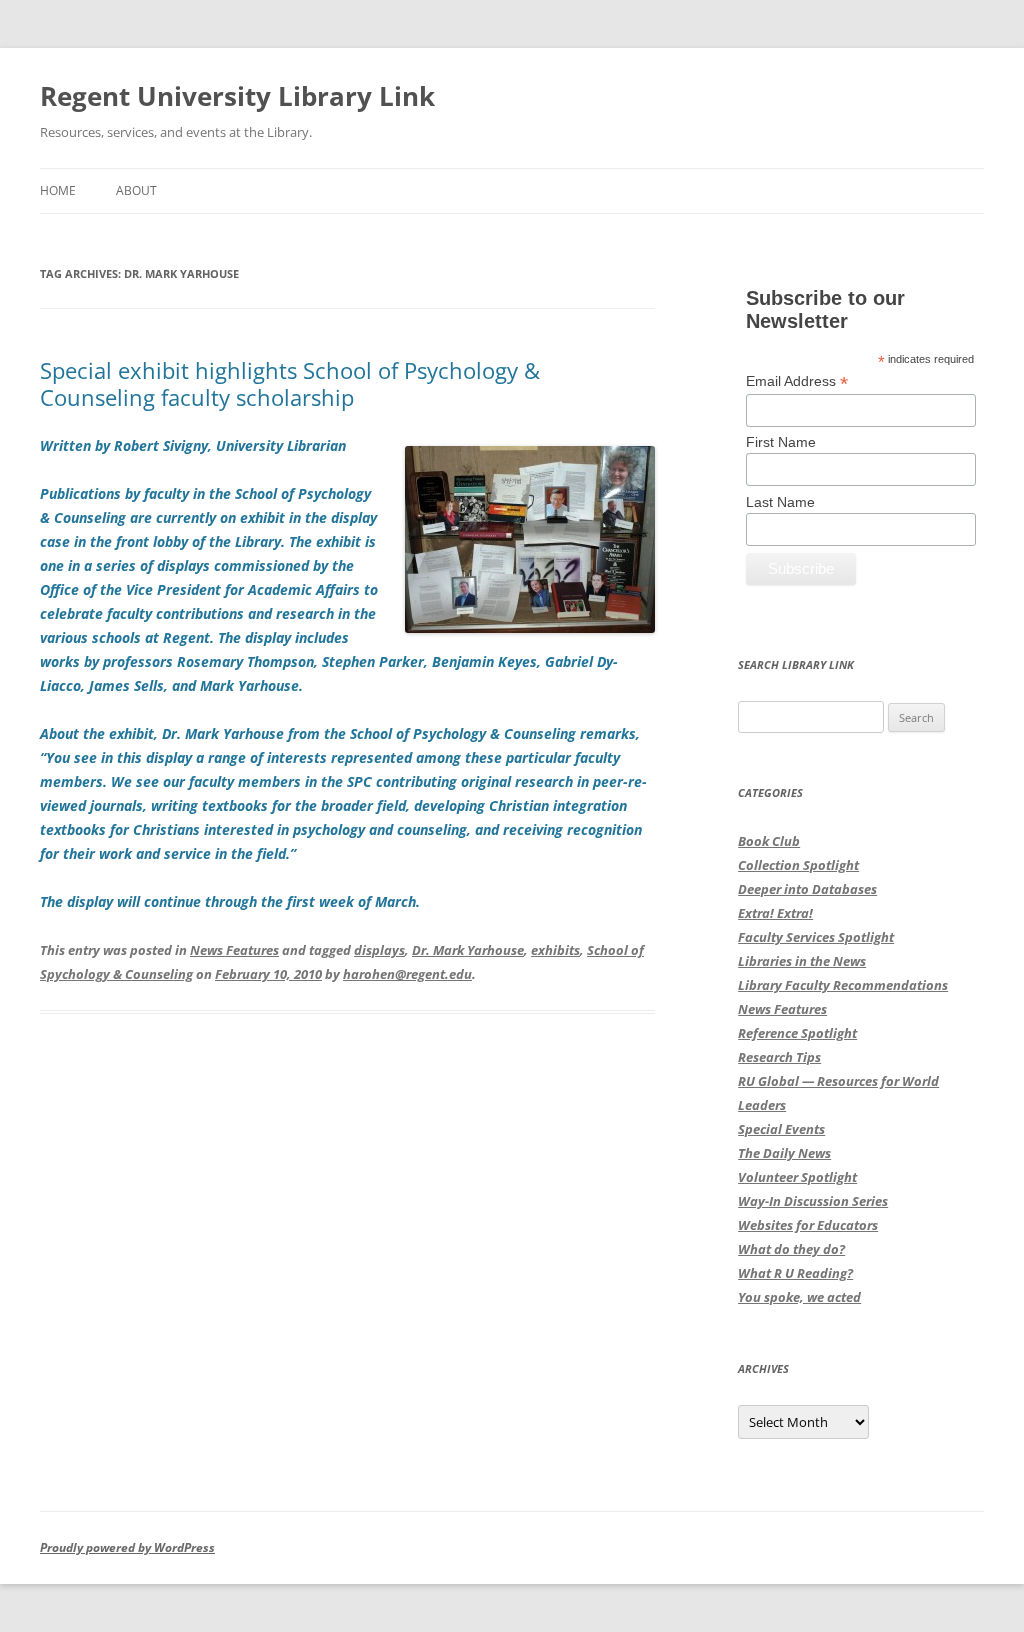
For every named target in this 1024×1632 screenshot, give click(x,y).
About (136, 190)
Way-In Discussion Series (813, 1201)
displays (379, 950)
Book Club (769, 841)
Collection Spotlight (798, 865)
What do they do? (791, 1249)
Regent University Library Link (237, 96)
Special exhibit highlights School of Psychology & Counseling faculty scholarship (290, 383)
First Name (781, 442)
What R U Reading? (795, 1273)
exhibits (555, 950)
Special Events (781, 1129)
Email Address (797, 381)
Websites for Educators (808, 1225)
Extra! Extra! (775, 913)
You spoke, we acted (799, 1297)
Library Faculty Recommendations (843, 985)
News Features (234, 950)
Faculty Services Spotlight (816, 937)
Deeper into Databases (807, 889)
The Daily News (784, 1153)
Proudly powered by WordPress (127, 1547)
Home (58, 190)
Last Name (780, 502)
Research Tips (779, 1057)
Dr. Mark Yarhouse (468, 950)
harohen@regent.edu (407, 974)
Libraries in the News (802, 961)
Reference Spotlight (797, 1033)
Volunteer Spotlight (797, 1177)
